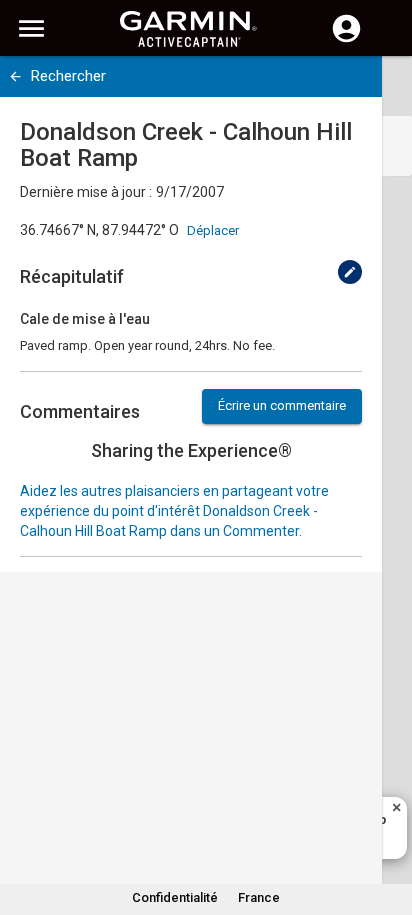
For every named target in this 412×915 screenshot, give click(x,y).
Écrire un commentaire (282, 405)
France (259, 897)
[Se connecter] (346, 40)
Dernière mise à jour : (86, 192)
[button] (387, 824)
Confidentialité (175, 897)
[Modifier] (350, 272)
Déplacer (213, 230)
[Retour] (15, 76)
